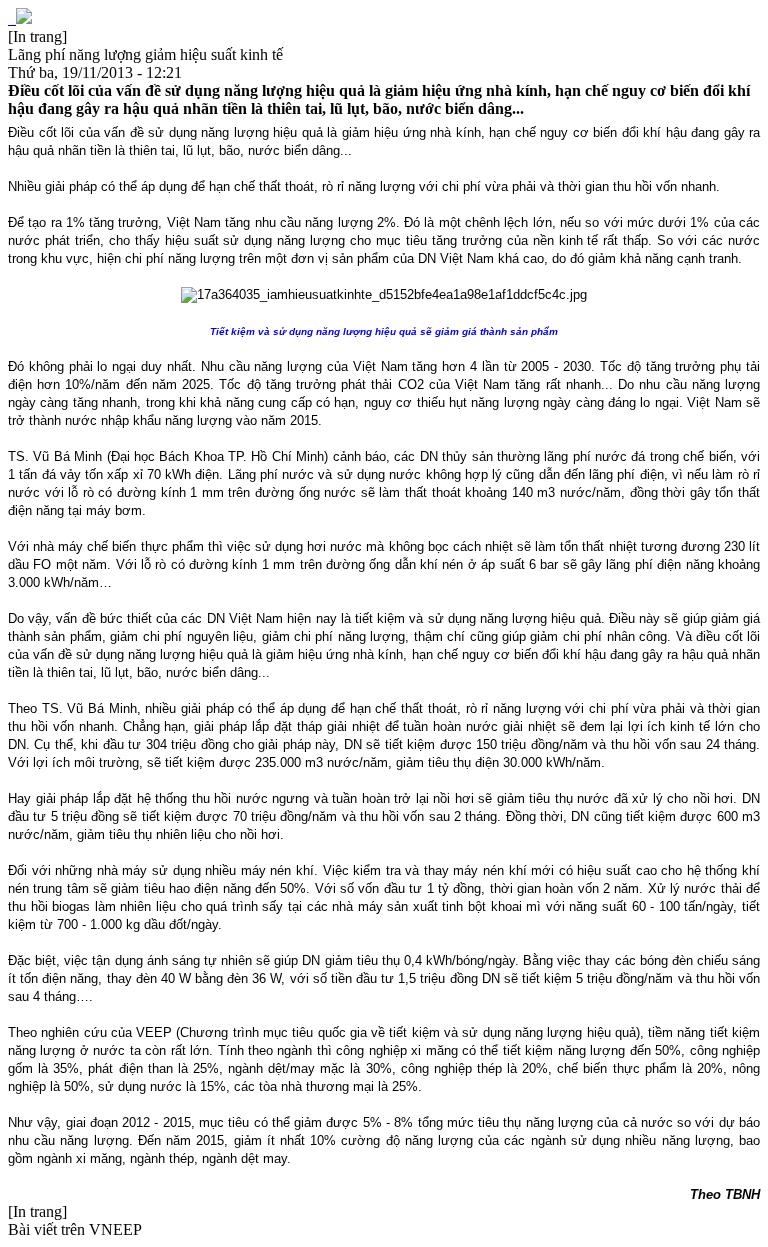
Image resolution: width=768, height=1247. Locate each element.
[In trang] (37, 36)
